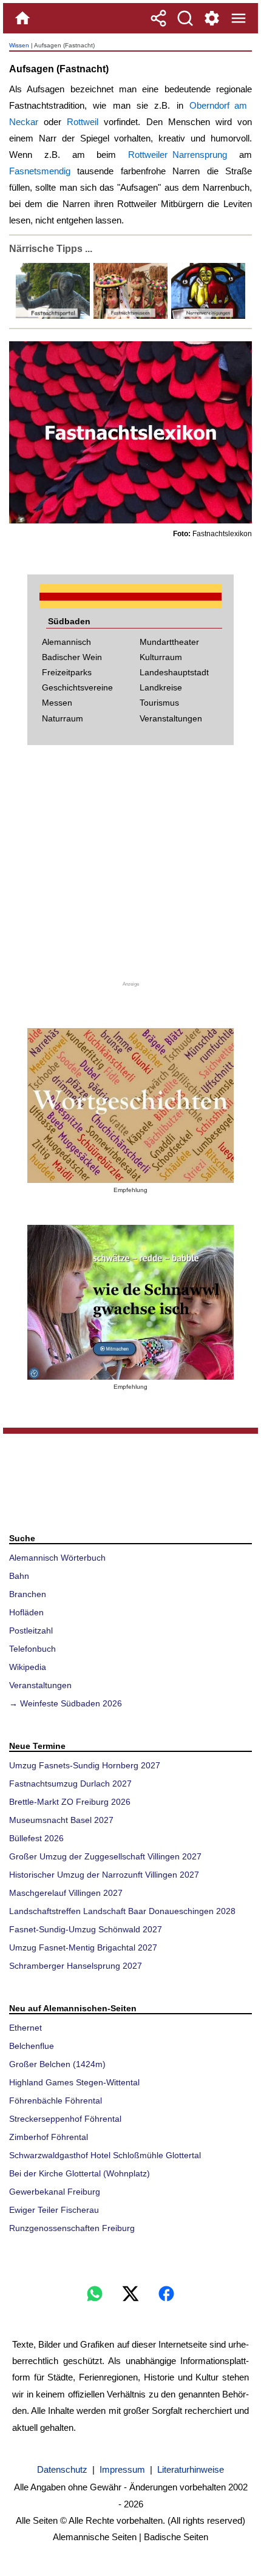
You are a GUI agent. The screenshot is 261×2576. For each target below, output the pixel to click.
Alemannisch (66, 642)
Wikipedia (28, 1667)
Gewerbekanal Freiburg (55, 2192)
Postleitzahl (31, 1630)
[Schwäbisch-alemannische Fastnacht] (53, 316)
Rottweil (83, 122)
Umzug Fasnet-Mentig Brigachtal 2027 (83, 1947)
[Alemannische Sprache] (130, 1106)
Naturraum (63, 718)
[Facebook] (166, 2294)
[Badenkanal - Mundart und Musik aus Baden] (130, 1302)
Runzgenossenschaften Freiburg (72, 2228)
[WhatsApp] (95, 2294)
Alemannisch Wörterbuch (57, 1558)
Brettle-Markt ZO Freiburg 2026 (70, 1802)
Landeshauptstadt (174, 672)
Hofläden (26, 1612)
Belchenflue (32, 2046)
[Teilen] (158, 18)
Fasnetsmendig (40, 171)
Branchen (28, 1594)
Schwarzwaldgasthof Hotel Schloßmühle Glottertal (105, 2155)
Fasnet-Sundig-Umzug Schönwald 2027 (86, 1929)
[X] (130, 2294)
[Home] (22, 18)
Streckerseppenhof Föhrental (65, 2119)
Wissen (19, 45)
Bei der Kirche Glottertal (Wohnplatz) (80, 2173)
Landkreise (161, 687)
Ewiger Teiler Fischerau (54, 2210)
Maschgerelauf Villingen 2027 (66, 1893)
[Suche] (185, 18)
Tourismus (159, 703)
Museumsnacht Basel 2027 (61, 1820)
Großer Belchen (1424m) (57, 2064)
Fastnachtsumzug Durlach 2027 (70, 1784)
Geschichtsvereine (77, 687)
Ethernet (25, 2028)
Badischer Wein (72, 657)
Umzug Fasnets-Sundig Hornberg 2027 (85, 1765)
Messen (57, 703)
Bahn (19, 1576)
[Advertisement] (130, 870)
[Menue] (239, 18)
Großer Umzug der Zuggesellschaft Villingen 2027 (105, 1856)
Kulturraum (161, 657)
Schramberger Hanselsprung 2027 (76, 1966)
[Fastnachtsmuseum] (129, 316)
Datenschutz (62, 2469)
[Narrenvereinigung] (207, 316)
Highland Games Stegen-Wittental (74, 2082)
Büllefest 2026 (36, 1838)
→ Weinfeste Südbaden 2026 (66, 1703)
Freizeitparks (67, 672)
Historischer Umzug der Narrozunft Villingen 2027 (104, 1875)
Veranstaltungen (171, 718)
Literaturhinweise (191, 2469)
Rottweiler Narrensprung (178, 155)
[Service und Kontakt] (212, 18)
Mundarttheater (169, 642)
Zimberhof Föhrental (49, 2137)
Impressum (122, 2469)
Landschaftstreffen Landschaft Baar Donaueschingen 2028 (122, 1911)
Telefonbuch (32, 1649)
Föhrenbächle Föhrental (56, 2101)
